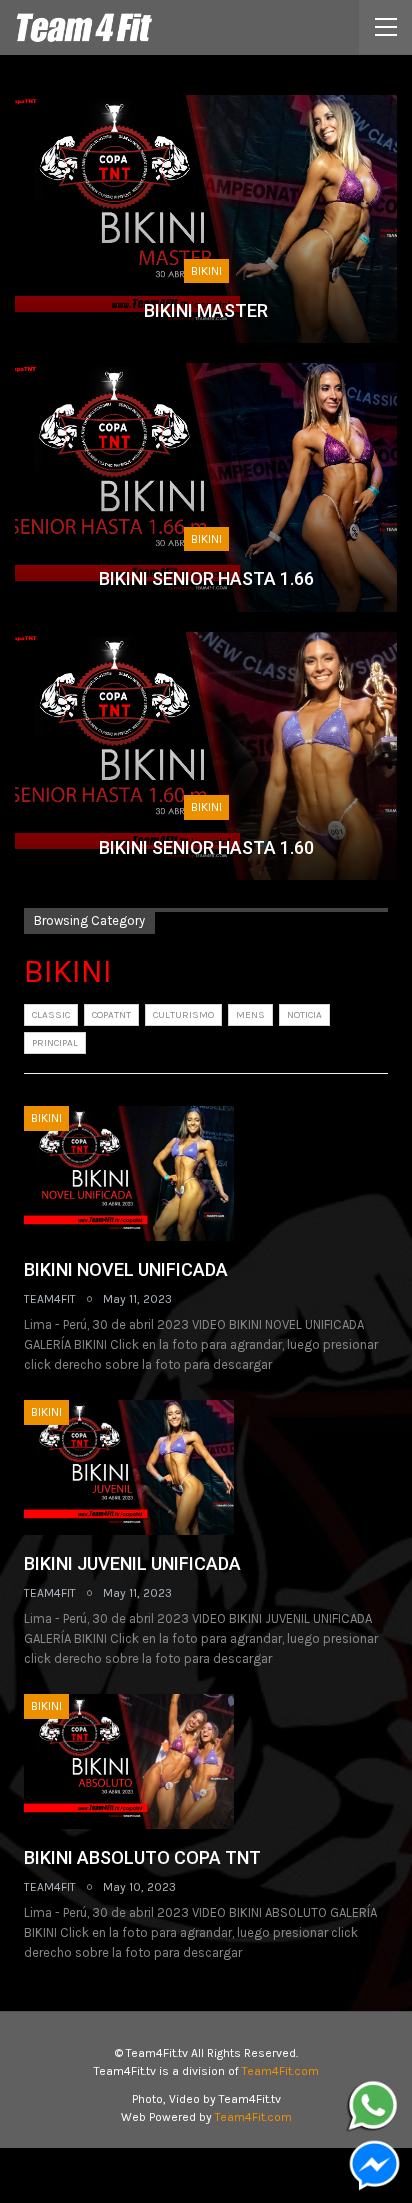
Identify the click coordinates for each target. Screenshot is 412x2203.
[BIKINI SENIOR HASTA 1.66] (206, 487)
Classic (51, 1015)
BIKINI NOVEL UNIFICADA (126, 1269)
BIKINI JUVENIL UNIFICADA (132, 1563)
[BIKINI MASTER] (206, 219)
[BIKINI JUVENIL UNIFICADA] (129, 1467)
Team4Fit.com (280, 2071)
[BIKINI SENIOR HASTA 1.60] (206, 756)
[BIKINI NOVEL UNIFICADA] (129, 1173)
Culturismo (183, 1015)
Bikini (206, 271)
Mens (250, 1015)
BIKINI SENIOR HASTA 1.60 (206, 847)
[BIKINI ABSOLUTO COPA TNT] (129, 1761)
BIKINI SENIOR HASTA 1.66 (206, 578)
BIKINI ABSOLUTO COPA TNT (142, 1857)
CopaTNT (111, 1015)
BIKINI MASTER (206, 310)
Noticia (304, 1015)
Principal (55, 1043)
